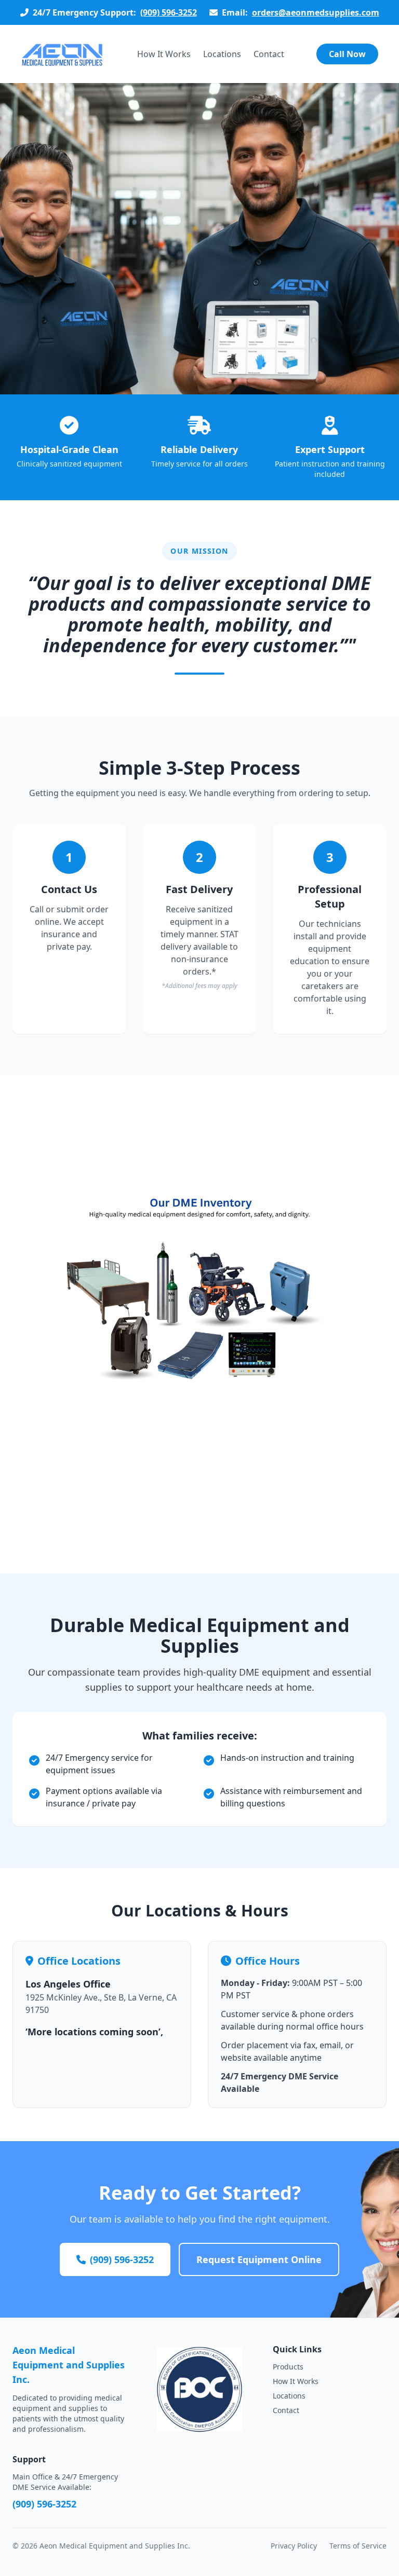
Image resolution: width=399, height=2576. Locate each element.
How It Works (164, 54)
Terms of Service (358, 2546)
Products (288, 2367)
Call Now (347, 54)
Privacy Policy (294, 2546)
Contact (269, 54)
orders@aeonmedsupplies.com (316, 12)
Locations (222, 54)
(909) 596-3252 (169, 12)
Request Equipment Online (259, 2259)
